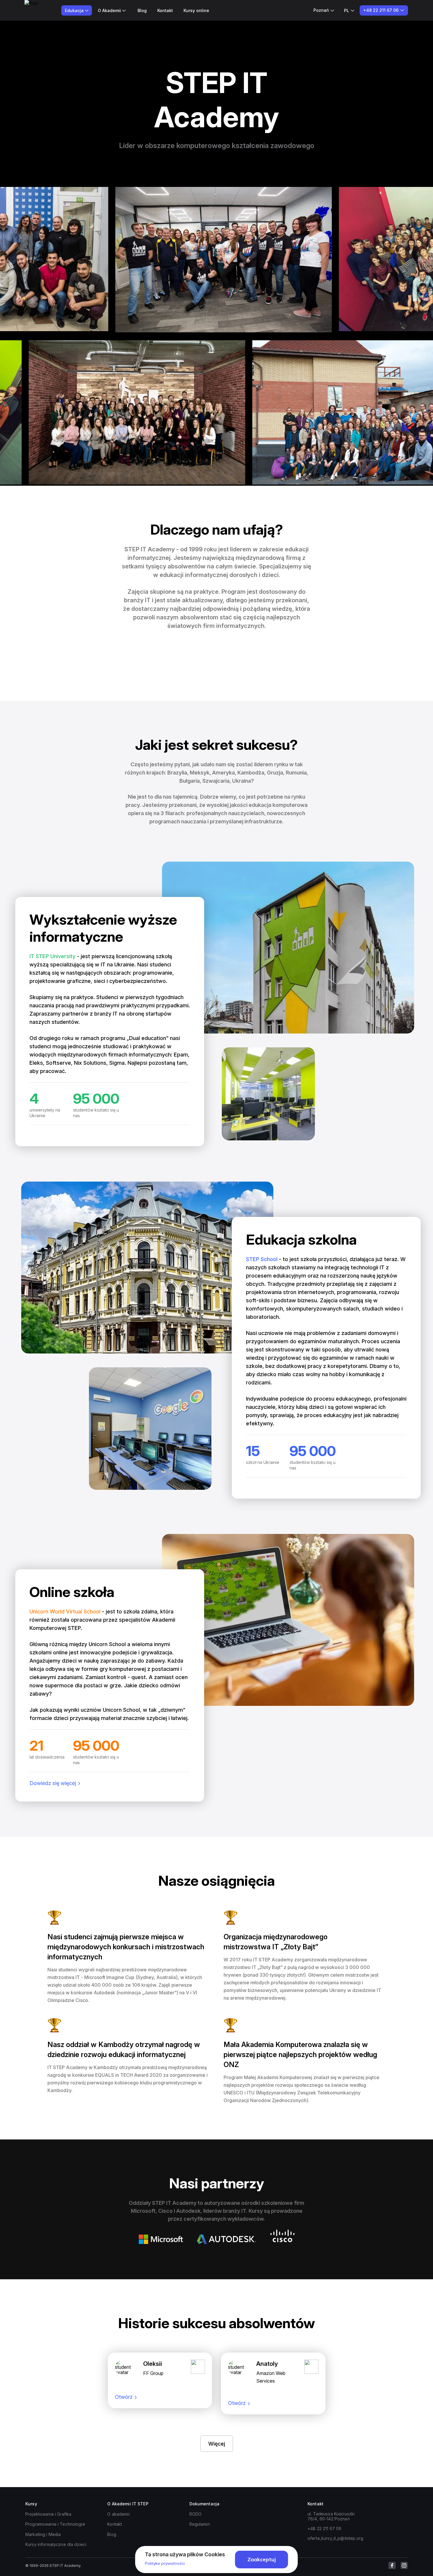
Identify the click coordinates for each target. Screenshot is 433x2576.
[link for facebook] (392, 2565)
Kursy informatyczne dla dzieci (56, 2544)
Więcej (217, 2444)
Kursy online (196, 10)
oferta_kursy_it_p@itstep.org (335, 2538)
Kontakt (165, 10)
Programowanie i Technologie (55, 2524)
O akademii (118, 2514)
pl (347, 10)
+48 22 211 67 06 (324, 2528)
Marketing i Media (43, 2534)
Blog (142, 10)
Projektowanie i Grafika (48, 2514)
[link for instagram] (404, 2565)
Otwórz (124, 2397)
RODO (196, 2514)
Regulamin (200, 2524)
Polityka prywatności (165, 2563)
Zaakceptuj (262, 2559)
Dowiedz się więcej (53, 1783)
